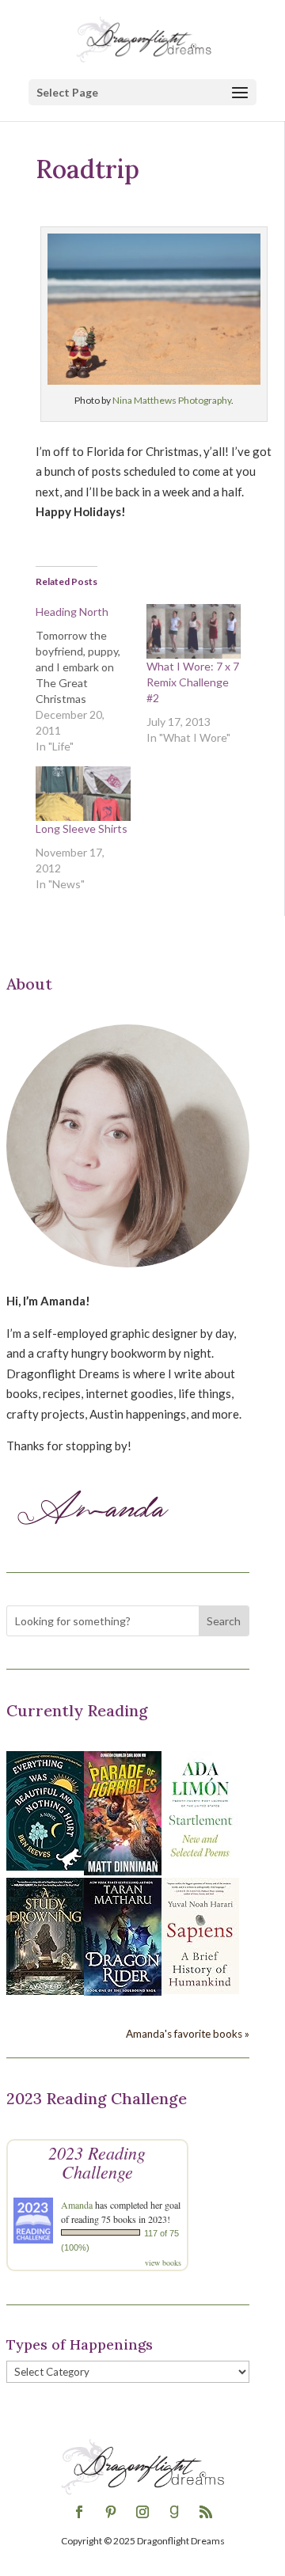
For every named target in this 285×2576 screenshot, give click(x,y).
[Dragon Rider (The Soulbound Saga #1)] (123, 1991)
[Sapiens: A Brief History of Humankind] (200, 1989)
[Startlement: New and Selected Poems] (200, 1866)
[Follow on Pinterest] (111, 2512)
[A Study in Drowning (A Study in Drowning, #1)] (45, 1990)
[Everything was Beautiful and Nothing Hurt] (45, 1866)
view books (163, 2263)
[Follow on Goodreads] (174, 2512)
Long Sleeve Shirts (82, 828)
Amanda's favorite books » (188, 2034)
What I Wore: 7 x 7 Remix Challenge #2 (193, 682)
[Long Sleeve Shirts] (83, 793)
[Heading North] (91, 679)
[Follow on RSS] (206, 2512)
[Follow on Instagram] (142, 2512)
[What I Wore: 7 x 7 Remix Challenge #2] (194, 631)
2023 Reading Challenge (97, 2162)
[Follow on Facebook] (79, 2512)
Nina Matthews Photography (172, 400)
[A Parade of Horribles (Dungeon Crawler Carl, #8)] (123, 1871)
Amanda (77, 2205)
